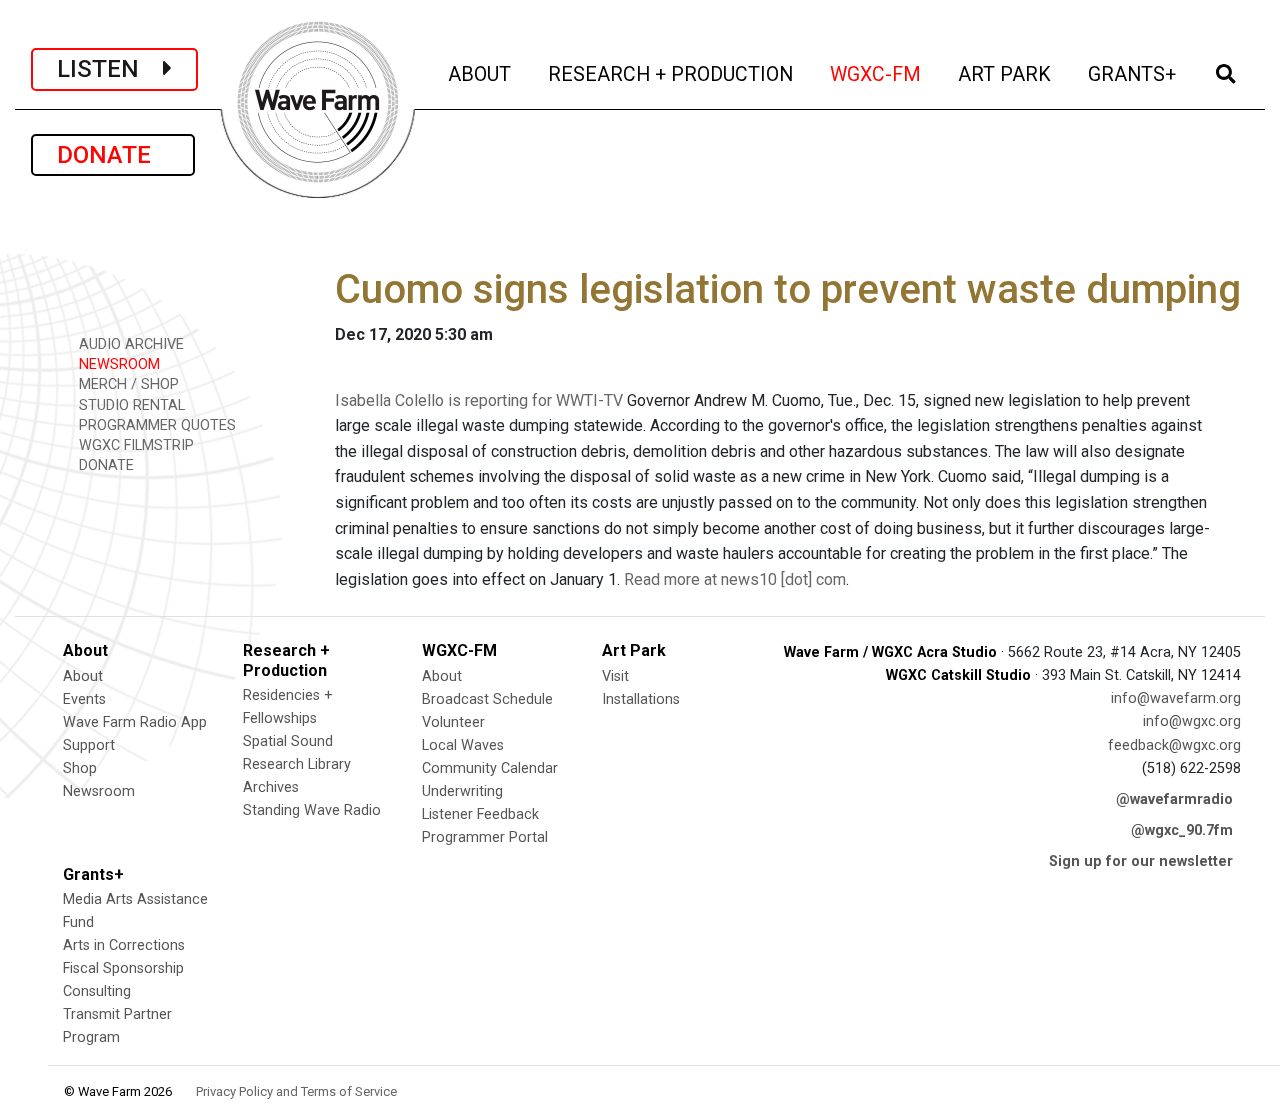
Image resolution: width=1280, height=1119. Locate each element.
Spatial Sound (288, 741)
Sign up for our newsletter (1141, 861)
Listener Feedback (480, 814)
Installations (641, 699)
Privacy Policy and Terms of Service (296, 1091)
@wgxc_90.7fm (1182, 830)
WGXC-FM (877, 74)
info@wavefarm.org (1176, 698)
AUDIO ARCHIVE (129, 344)
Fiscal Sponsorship (123, 968)
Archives (271, 787)
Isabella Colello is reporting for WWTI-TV (479, 400)
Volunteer (453, 722)
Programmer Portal (485, 837)
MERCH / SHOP (127, 384)
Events (84, 699)
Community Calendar (490, 768)
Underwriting (462, 791)
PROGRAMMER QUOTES (155, 425)
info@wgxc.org (1192, 721)
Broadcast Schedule (487, 699)
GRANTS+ (1133, 74)
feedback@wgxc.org (1174, 745)
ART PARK (1006, 74)
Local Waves (463, 745)
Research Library (297, 764)
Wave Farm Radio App (135, 722)
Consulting (97, 991)
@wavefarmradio (1174, 799)
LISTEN (110, 69)
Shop (80, 768)
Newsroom (99, 791)
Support (89, 745)
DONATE (113, 155)
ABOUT (481, 74)
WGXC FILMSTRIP (134, 445)
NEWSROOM (117, 364)
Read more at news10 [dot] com (735, 579)
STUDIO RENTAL (130, 405)
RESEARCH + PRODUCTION (672, 74)
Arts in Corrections (124, 945)
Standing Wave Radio (312, 810)
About (83, 676)
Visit (615, 676)
